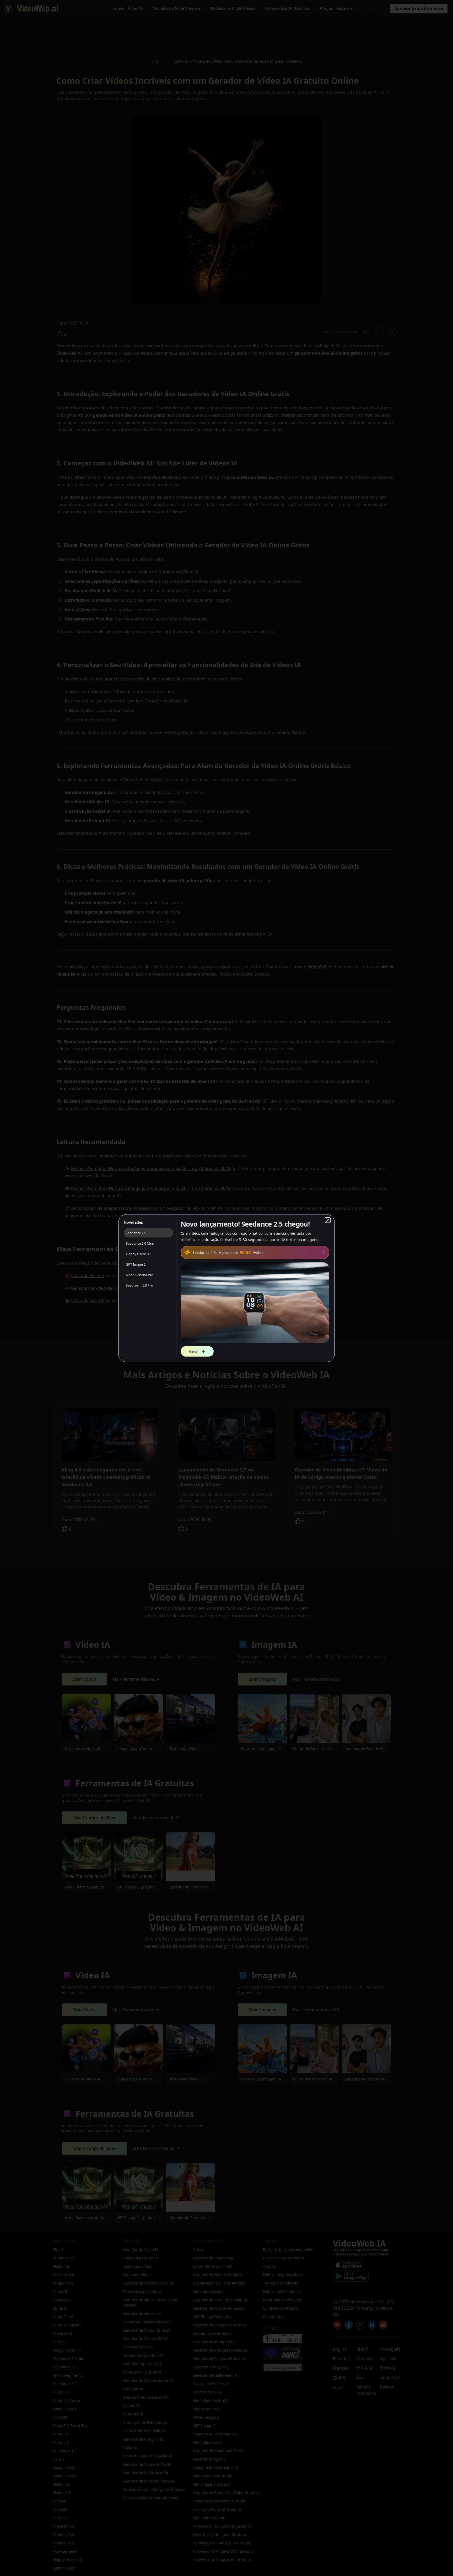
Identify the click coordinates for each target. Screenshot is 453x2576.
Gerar (194, 1351)
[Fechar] (328, 1220)
